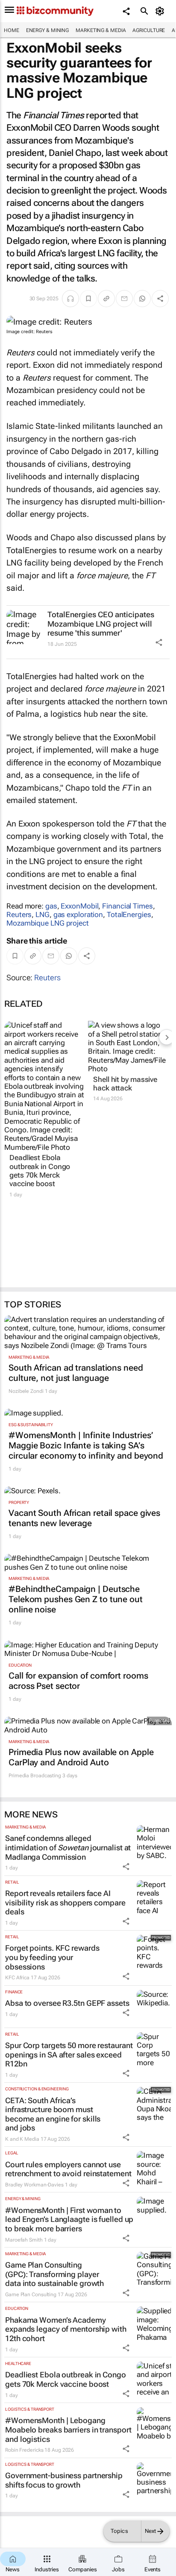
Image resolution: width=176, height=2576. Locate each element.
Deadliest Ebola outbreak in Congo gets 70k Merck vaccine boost (40, 1171)
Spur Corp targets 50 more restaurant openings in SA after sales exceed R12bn (69, 2054)
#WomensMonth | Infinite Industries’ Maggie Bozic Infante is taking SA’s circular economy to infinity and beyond (86, 1445)
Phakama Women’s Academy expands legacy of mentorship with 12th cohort (66, 2329)
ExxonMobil (79, 906)
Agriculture (149, 30)
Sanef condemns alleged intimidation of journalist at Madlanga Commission (68, 1847)
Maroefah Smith (24, 2240)
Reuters (19, 914)
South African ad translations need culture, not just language (76, 1373)
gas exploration (78, 914)
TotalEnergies (129, 914)
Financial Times (128, 906)
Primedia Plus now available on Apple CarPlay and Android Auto (81, 1757)
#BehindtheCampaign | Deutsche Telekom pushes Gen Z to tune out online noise (76, 1599)
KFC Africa (17, 1978)
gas (51, 906)
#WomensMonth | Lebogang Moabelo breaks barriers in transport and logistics (68, 2429)
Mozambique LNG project (48, 923)
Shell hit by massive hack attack (125, 1084)
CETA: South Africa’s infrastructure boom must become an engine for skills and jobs (53, 2114)
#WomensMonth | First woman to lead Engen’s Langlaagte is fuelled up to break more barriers (69, 2219)
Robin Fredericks (24, 2450)
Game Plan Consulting (31, 2295)
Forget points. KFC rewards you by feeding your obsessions (52, 1957)
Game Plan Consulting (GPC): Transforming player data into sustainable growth (54, 2274)
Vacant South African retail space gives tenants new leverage (84, 1518)
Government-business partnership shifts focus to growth (64, 2480)
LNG (43, 914)
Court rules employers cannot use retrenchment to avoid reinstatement (68, 2169)
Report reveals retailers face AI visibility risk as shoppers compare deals (65, 1902)
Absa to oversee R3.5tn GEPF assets (67, 2003)
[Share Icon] (159, 642)
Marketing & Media (101, 30)
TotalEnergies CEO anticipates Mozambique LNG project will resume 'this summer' (101, 624)
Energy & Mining (48, 30)
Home (12, 30)
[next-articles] (167, 1037)
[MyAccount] (161, 11)
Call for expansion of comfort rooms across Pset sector (78, 1681)
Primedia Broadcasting (35, 1776)
